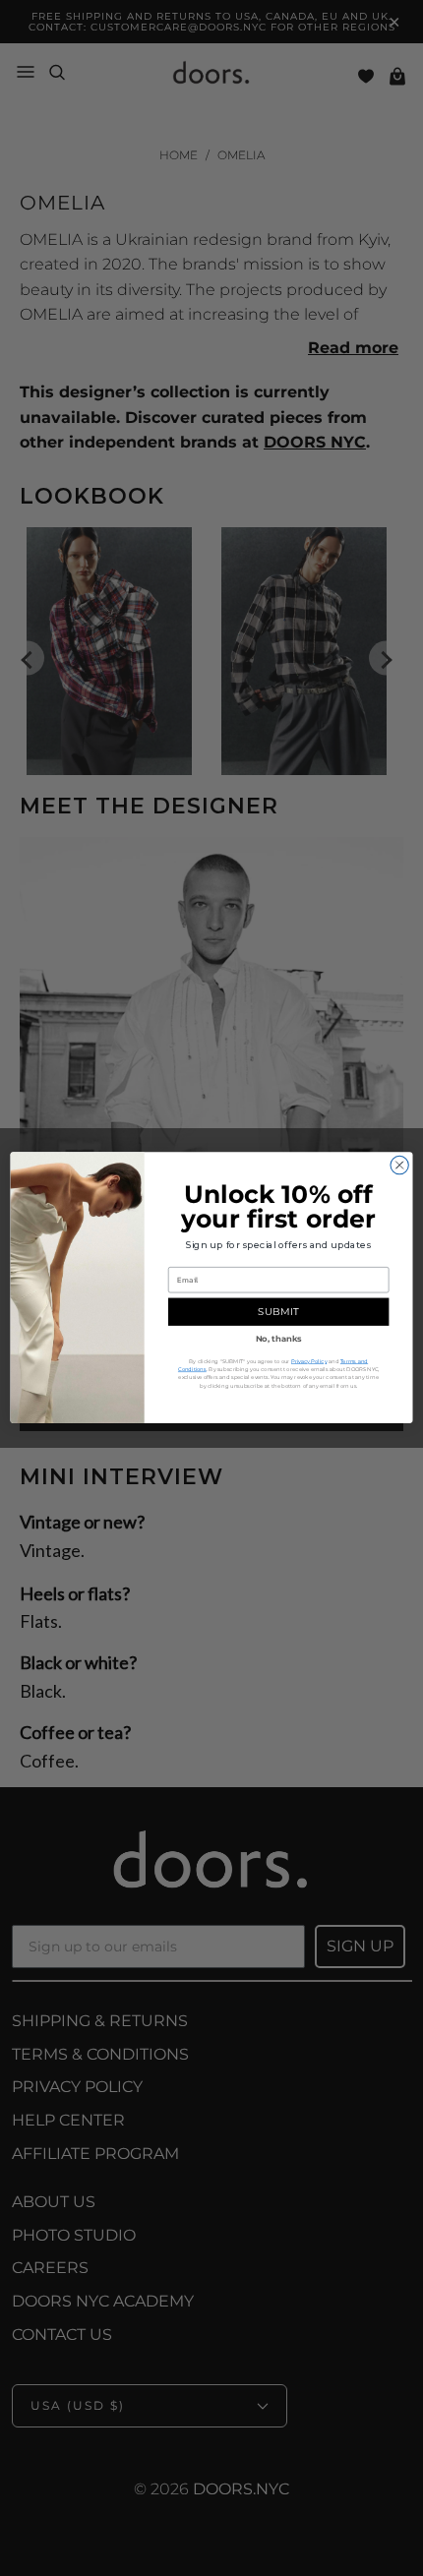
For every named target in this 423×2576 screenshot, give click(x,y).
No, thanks (279, 1339)
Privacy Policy (309, 1362)
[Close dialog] (399, 1166)
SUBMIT (278, 1313)
